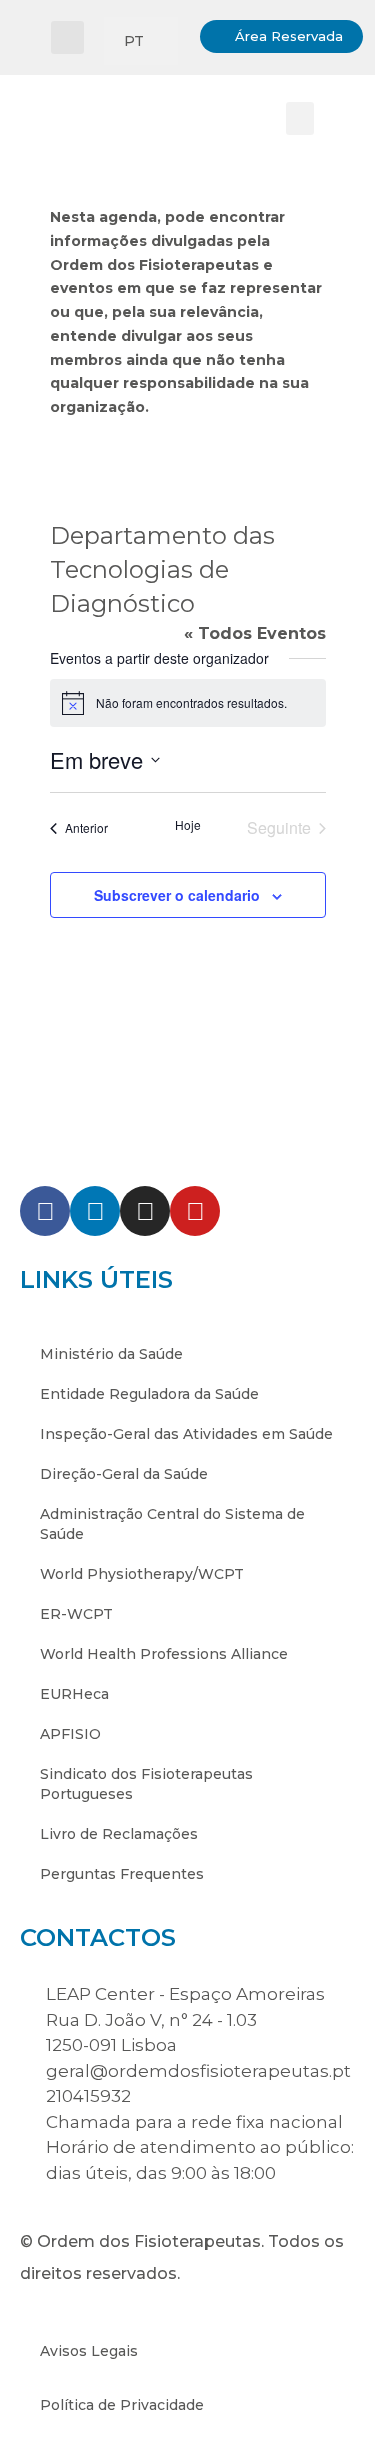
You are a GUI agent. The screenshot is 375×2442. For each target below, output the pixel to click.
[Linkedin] (95, 1211)
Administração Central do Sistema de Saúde (172, 1524)
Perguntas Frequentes (122, 1874)
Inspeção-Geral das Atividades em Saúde (186, 1434)
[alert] (188, 703)
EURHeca (74, 1694)
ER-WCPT (76, 1614)
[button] (67, 37)
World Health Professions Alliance (164, 1654)
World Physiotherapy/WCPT (142, 1574)
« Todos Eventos (255, 633)
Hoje (188, 825)
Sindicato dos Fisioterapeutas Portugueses (146, 1784)
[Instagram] (145, 1211)
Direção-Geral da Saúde (124, 1474)
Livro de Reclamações (119, 1834)
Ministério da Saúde (111, 1354)
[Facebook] (45, 1211)
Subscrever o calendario (177, 895)
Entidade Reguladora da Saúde (149, 1394)
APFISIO (70, 1734)
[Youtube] (195, 1211)
